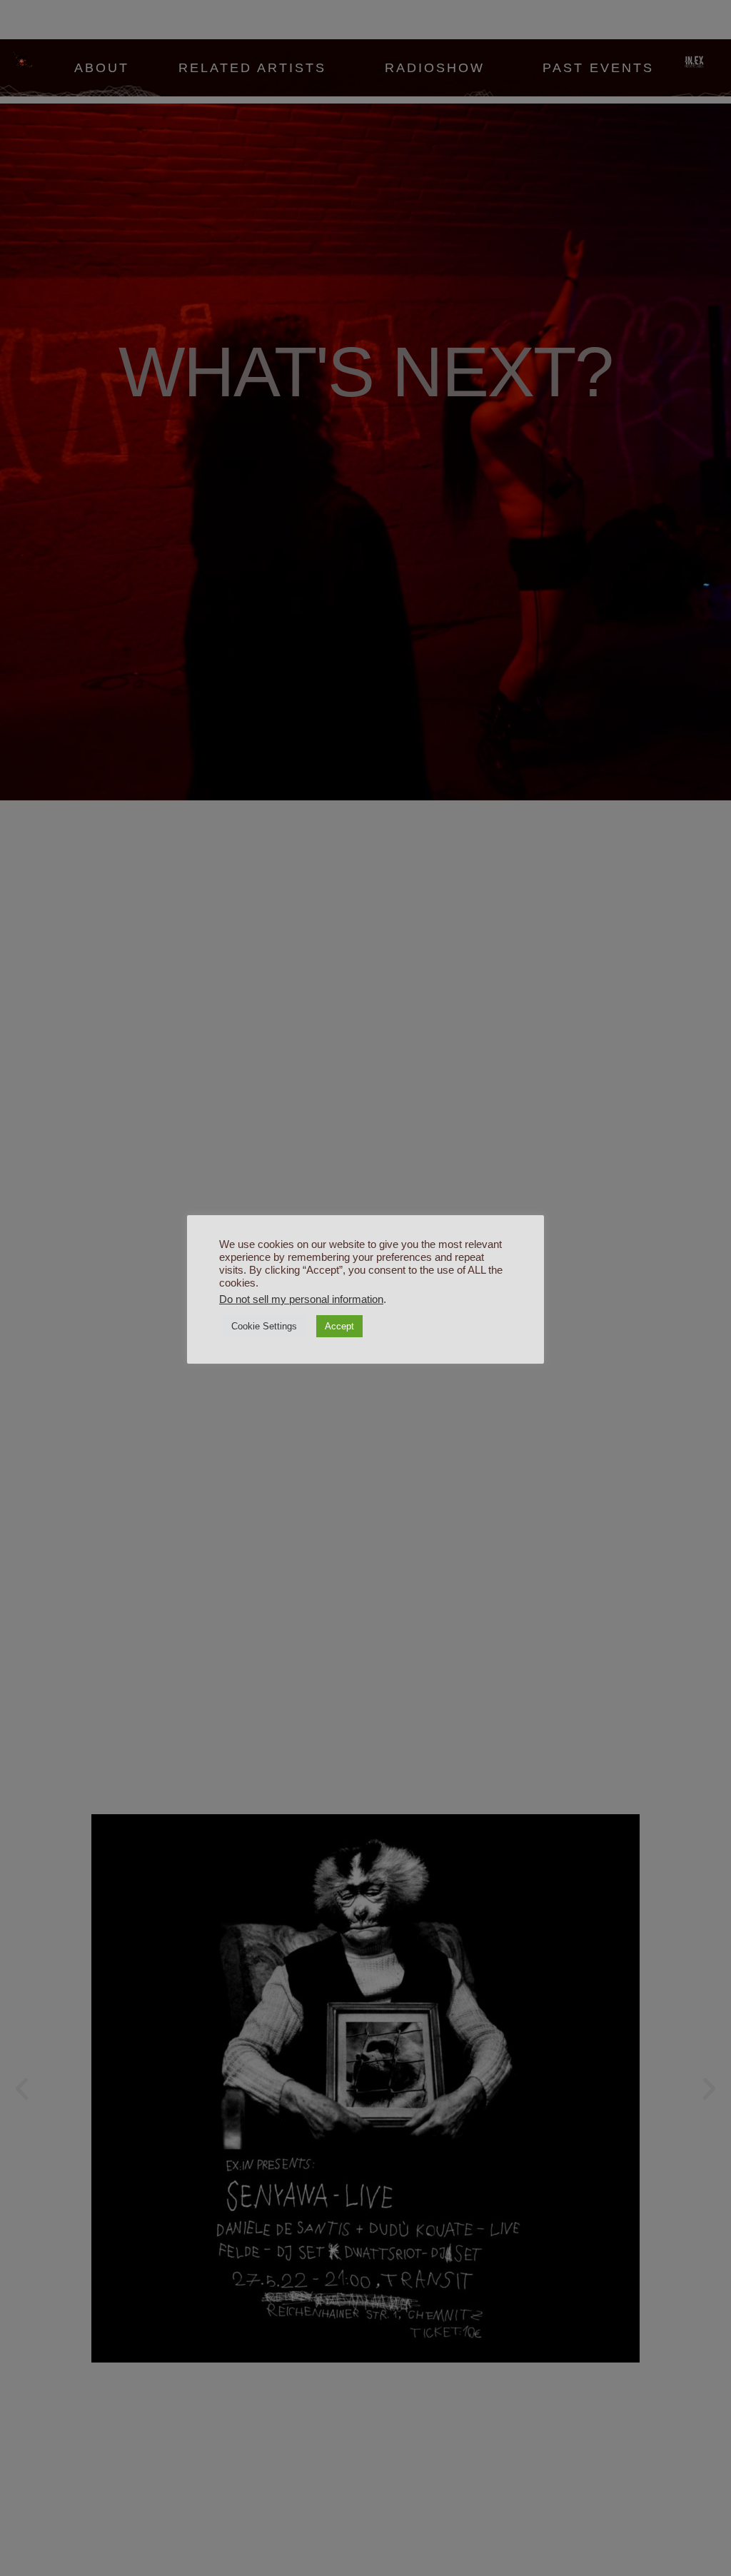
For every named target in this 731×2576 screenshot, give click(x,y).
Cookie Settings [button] (264, 1326)
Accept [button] (339, 1326)
